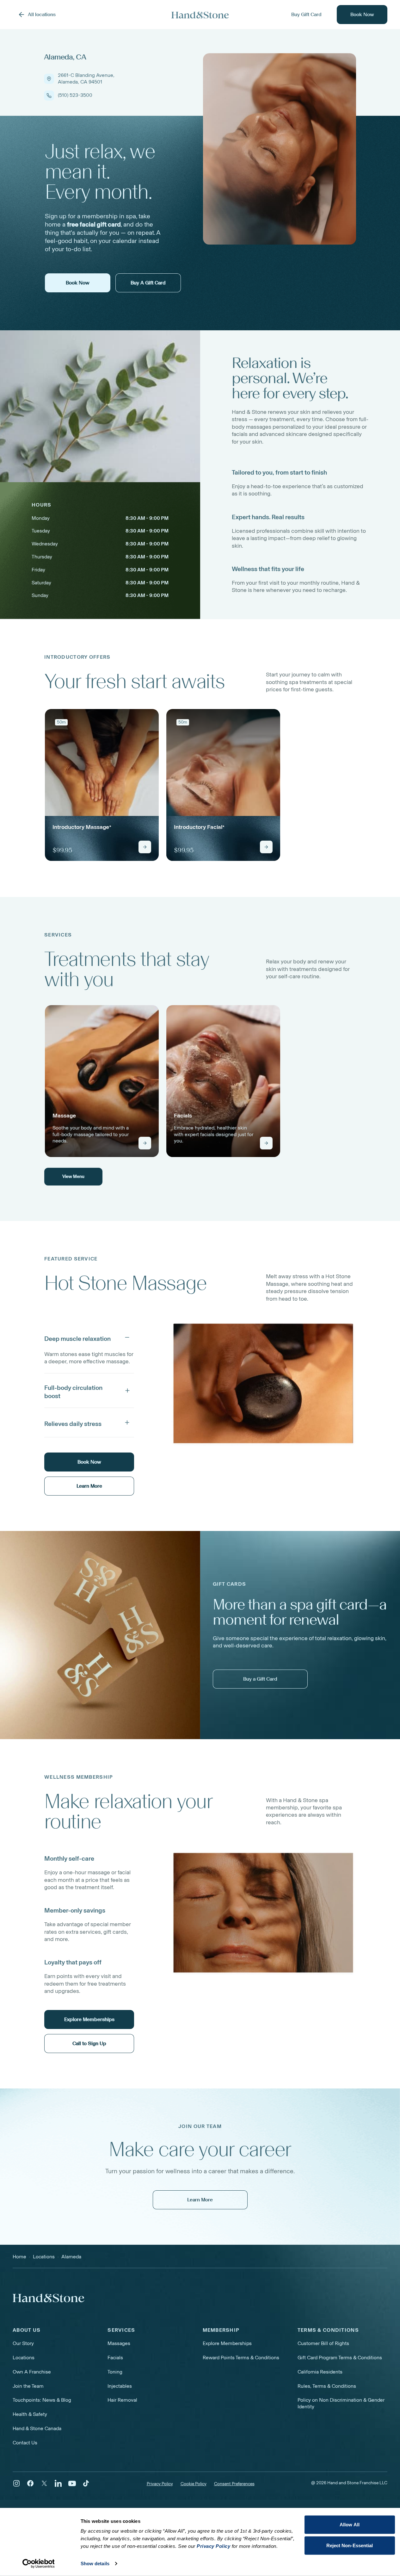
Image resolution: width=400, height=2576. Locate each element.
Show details (95, 2564)
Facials (115, 2358)
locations (44, 2257)
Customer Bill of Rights (323, 2343)
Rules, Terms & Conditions (327, 2386)
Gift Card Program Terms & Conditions (340, 2358)
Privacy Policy (160, 2484)
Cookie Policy (194, 2484)
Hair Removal (122, 2400)
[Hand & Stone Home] (200, 15)
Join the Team (28, 2386)
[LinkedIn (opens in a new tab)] (58, 2483)
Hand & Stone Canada (37, 2428)
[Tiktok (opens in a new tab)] (86, 2483)
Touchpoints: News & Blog (42, 2400)
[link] (102, 785)
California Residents (320, 2372)
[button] (89, 1337)
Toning (115, 2372)
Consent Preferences (234, 2484)
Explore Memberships (227, 2343)
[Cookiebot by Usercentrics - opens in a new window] (38, 2564)
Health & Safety (30, 2414)
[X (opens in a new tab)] (44, 2483)
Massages (119, 2343)
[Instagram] (16, 2483)
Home (19, 2257)
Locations (24, 2358)
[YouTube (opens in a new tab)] (72, 2483)
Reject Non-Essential (350, 2545)
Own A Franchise (32, 2372)
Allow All (350, 2525)
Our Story (23, 2343)
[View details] (145, 847)
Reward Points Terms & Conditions (241, 2358)
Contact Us (25, 2443)
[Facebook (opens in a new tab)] (30, 2483)
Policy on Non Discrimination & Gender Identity (341, 2403)
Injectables (120, 2386)
